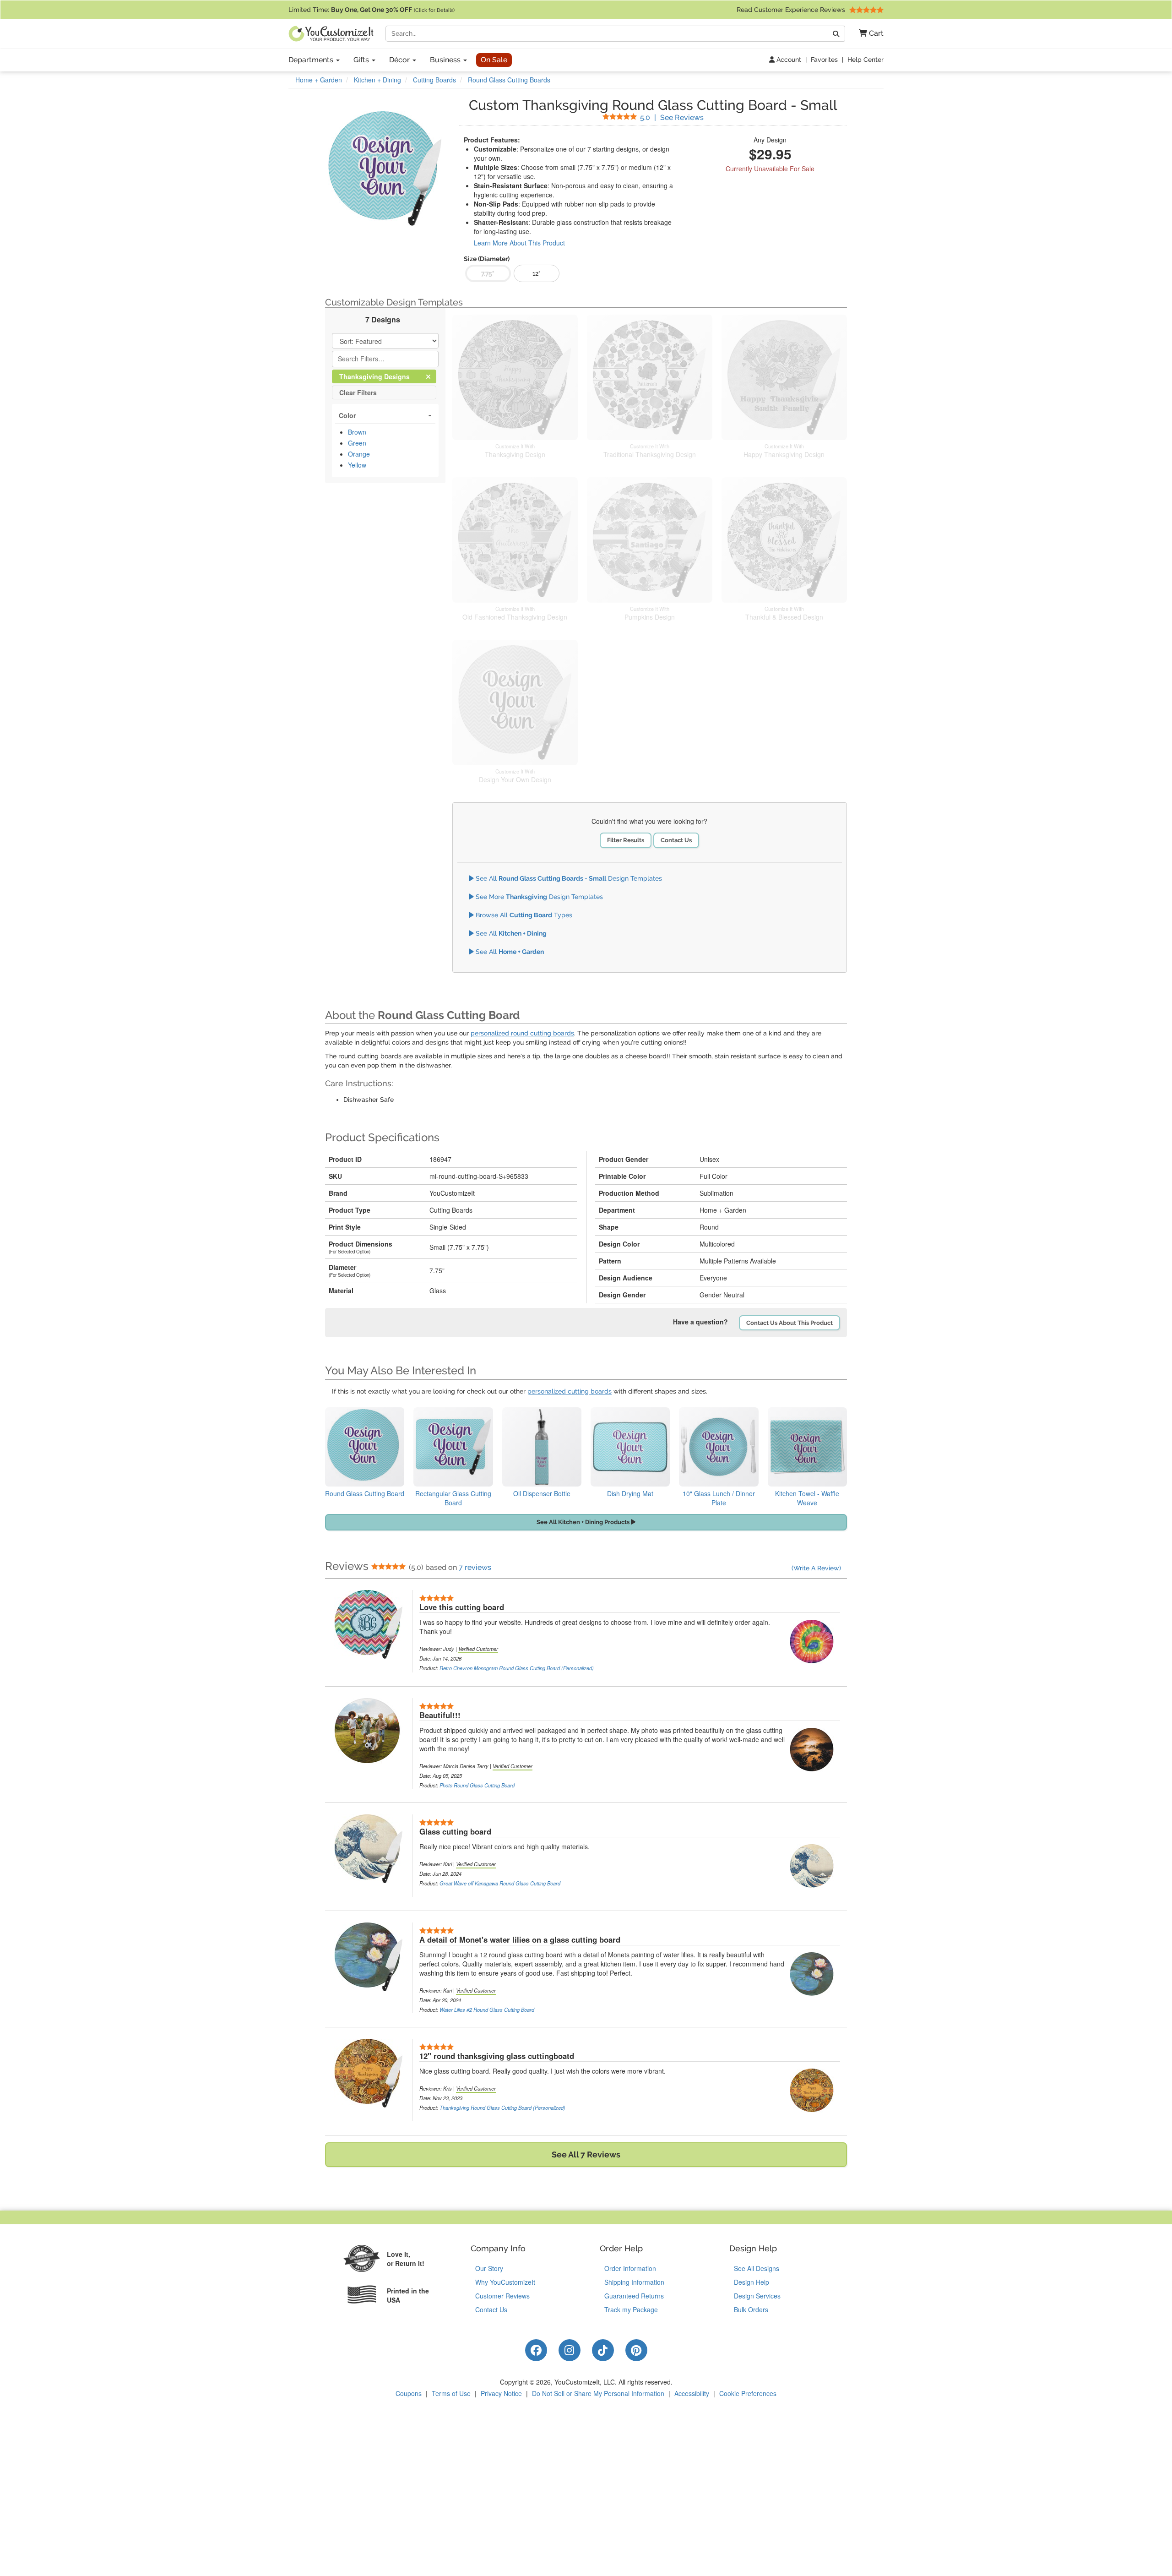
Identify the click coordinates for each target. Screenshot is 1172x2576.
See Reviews (672, 117)
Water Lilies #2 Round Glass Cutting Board (487, 2010)
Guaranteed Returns (634, 2296)
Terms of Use (451, 2393)
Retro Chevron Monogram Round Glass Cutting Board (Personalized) (517, 1668)
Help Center (865, 60)
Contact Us (676, 840)
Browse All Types (523, 915)
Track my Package (631, 2309)
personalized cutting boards (570, 1391)
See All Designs (757, 2268)
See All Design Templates (568, 878)
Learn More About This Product (519, 243)
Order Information (630, 2268)
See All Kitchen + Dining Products (584, 1522)
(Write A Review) (816, 1568)
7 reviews (475, 1567)
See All (510, 933)
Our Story (489, 2268)
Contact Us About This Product (789, 1323)
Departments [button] (312, 60)
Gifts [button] (362, 60)
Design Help (751, 2282)
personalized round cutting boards (522, 1033)
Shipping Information (634, 2282)
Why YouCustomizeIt (505, 2282)
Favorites (824, 60)
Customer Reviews (502, 2296)
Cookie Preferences (748, 2393)
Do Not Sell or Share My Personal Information (598, 2393)
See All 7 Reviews (586, 2154)
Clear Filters (358, 392)
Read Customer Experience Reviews (792, 10)
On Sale (494, 60)
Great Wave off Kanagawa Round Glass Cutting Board (500, 1883)
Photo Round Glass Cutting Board (477, 1785)
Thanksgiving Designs (382, 376)
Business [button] (446, 60)
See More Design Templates (538, 897)
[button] (868, 34)
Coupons (409, 2393)
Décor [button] (400, 60)
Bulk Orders (751, 2309)
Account (788, 60)
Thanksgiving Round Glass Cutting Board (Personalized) (502, 2108)
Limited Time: (372, 10)
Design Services (757, 2296)
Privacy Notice (501, 2393)
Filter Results (626, 840)
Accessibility (692, 2393)
